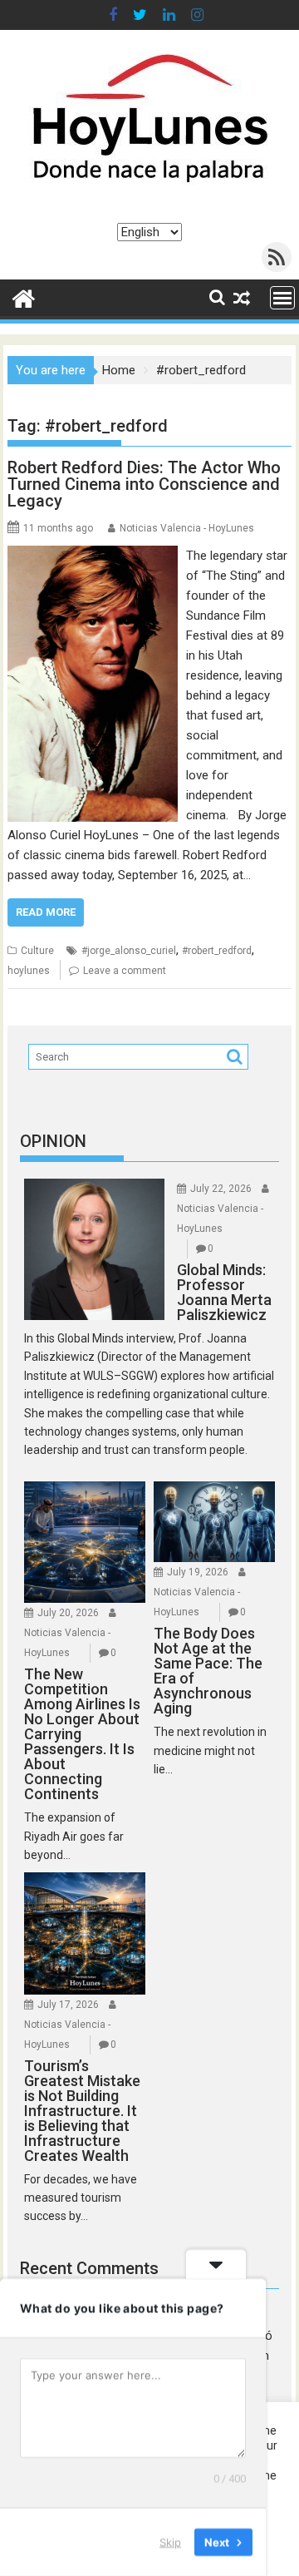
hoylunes (29, 971)
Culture (37, 951)
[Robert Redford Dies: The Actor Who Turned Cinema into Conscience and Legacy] (93, 556)
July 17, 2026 (68, 2005)
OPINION (53, 1141)
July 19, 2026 (198, 1572)
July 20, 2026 (68, 1613)
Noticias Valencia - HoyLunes (187, 528)
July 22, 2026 (221, 1189)
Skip (170, 2542)
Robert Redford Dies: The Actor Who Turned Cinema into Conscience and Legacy (144, 484)
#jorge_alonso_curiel (129, 951)
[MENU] (282, 298)
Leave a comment (125, 971)
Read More (46, 912)
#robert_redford (217, 951)
